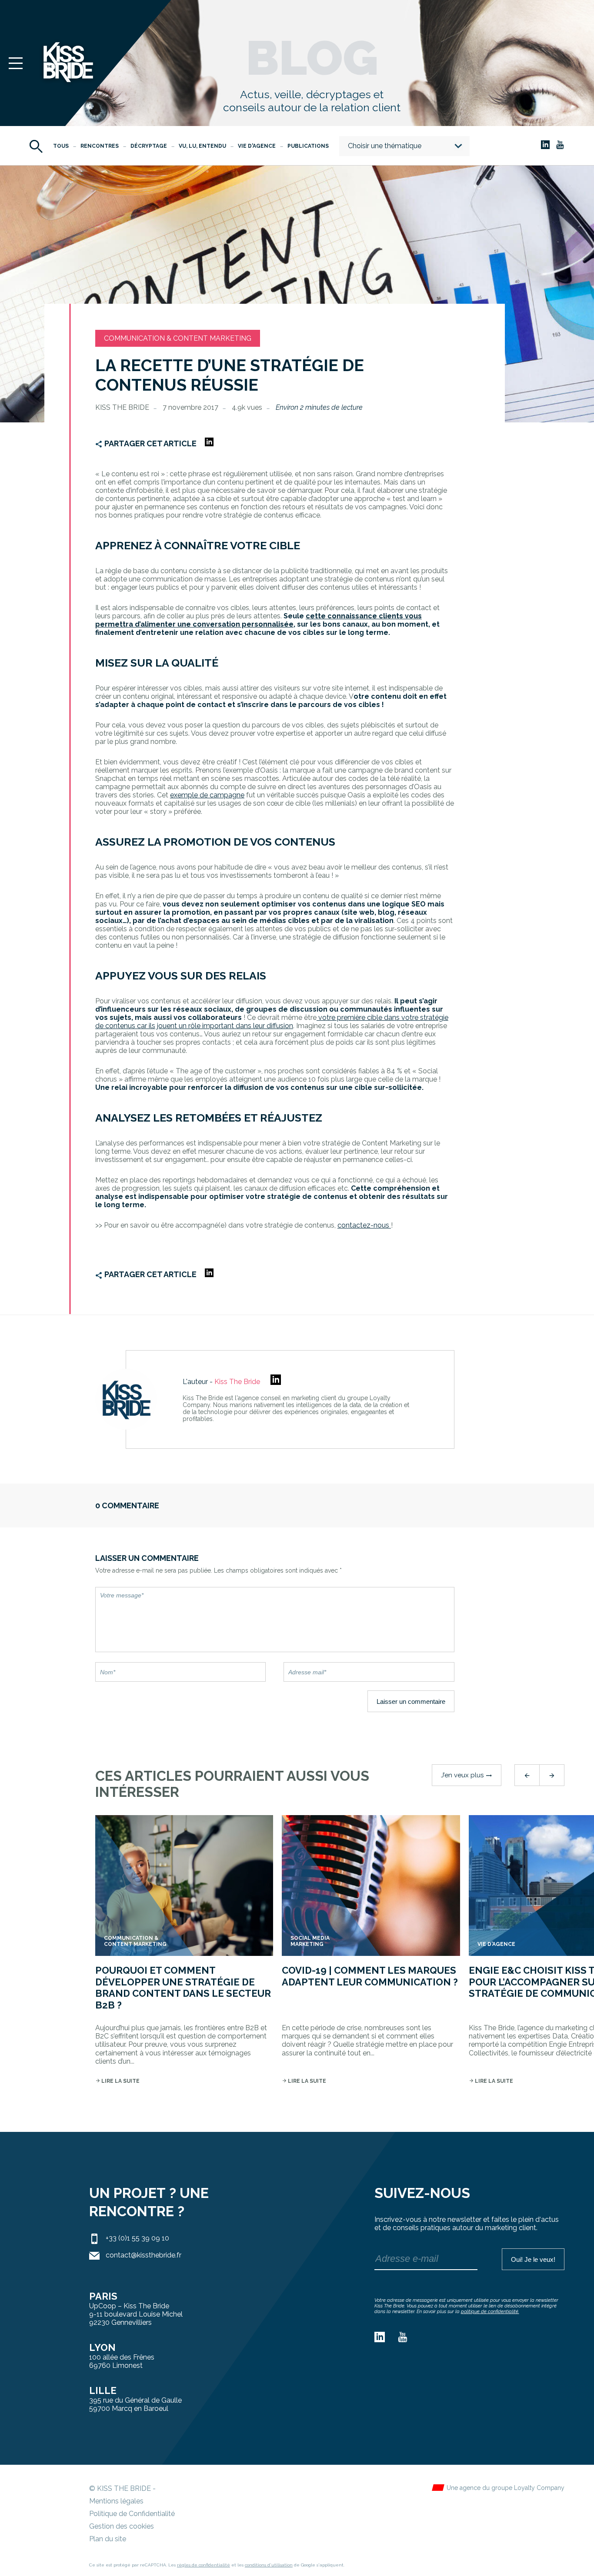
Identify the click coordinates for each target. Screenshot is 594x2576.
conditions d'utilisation (269, 2565)
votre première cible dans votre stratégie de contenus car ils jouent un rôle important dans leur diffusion (272, 1022)
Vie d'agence (257, 146)
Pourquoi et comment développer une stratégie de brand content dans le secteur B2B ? (183, 1987)
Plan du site (108, 2539)
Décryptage (149, 146)
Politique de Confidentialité (132, 2514)
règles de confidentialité (204, 2565)
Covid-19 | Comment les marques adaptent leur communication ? (370, 1976)
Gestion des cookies (122, 2526)
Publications (308, 146)
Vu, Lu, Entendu (202, 146)
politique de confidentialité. (490, 2312)
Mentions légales (116, 2501)
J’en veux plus (467, 1775)
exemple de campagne (207, 795)
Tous (61, 146)
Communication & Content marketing (178, 338)
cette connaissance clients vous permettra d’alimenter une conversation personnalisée (259, 620)
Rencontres (100, 146)
